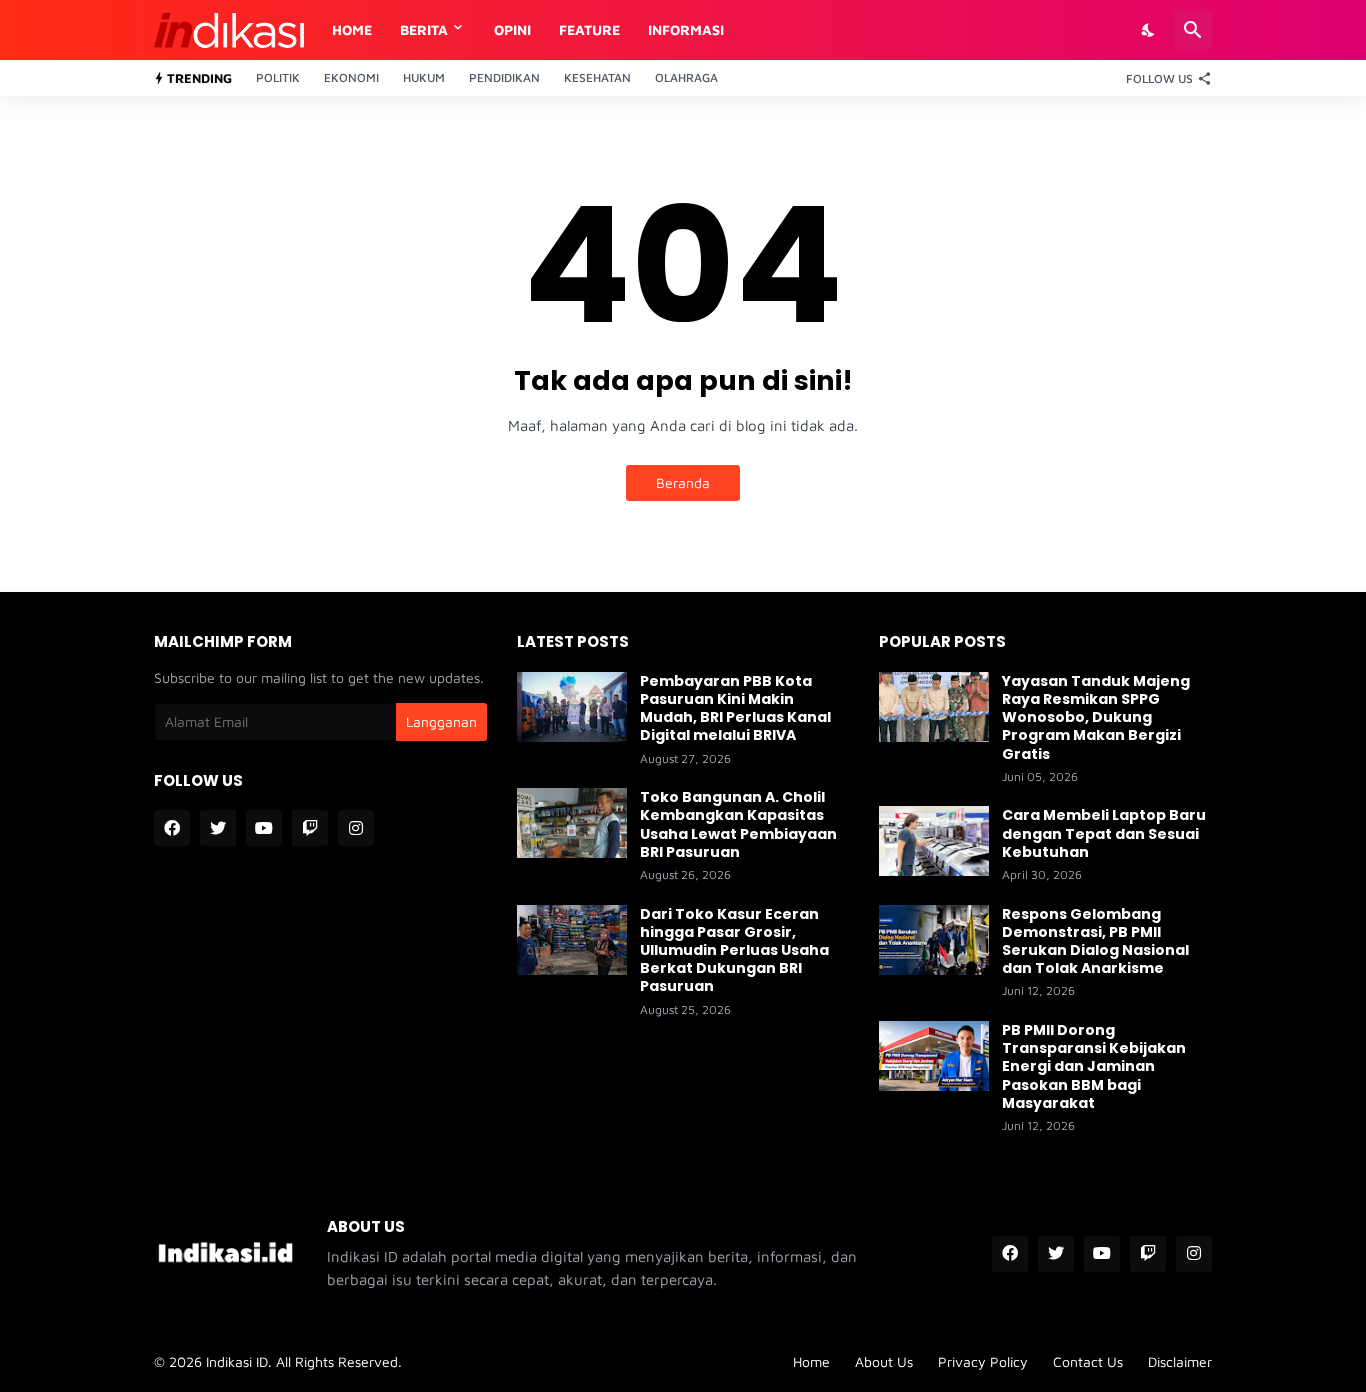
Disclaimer (1180, 1361)
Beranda (683, 482)
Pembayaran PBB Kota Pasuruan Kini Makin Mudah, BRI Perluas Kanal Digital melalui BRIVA (735, 708)
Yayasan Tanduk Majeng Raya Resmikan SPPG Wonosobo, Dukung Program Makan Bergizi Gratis (1096, 717)
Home (352, 29)
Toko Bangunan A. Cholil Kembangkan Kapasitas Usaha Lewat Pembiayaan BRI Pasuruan (738, 824)
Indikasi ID (237, 1361)
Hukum (424, 77)
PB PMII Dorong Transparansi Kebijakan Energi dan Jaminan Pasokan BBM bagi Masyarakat (1094, 1066)
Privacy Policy (983, 1361)
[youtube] (264, 828)
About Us (884, 1361)
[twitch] (310, 828)
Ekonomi (351, 77)
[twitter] (218, 828)
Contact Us (1088, 1361)
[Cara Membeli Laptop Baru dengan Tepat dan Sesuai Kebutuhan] (934, 841)
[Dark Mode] (1149, 30)
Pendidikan (504, 77)
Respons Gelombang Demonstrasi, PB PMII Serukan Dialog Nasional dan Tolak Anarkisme (1095, 941)
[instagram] (356, 828)
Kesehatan (597, 77)
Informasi (686, 29)
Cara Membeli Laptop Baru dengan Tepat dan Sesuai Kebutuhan (1104, 833)
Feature (589, 29)
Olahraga (686, 77)
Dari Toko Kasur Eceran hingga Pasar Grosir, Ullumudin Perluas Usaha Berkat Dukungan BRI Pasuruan (734, 950)
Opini (512, 29)
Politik (278, 77)
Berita (424, 29)
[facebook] (172, 828)
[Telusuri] (1193, 30)
